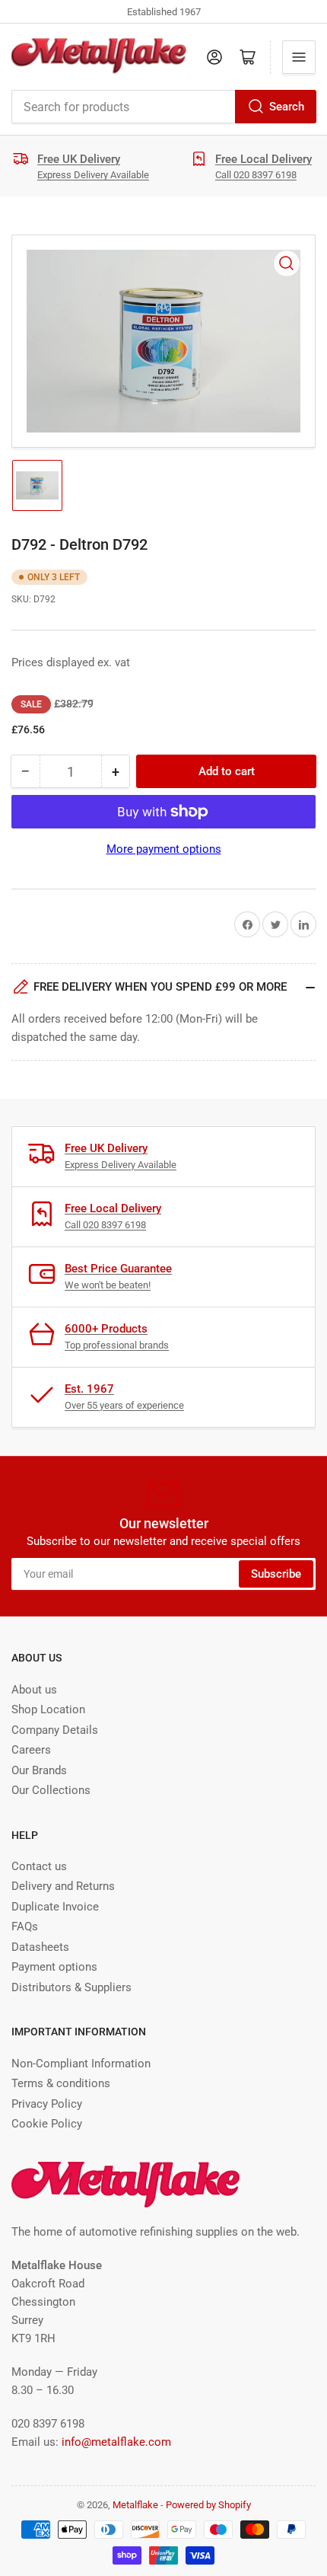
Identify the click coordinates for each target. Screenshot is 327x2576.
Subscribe (276, 1574)
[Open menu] (299, 57)
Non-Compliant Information (81, 2064)
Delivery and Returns (63, 1886)
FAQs (25, 1926)
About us (34, 1690)
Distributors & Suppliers (71, 1987)
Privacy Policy (47, 2104)
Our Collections (51, 1790)
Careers (31, 1750)
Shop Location (48, 1709)
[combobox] (163, 107)
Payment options (54, 1967)
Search (287, 107)
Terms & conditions (61, 2083)
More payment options (164, 849)
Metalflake (135, 2505)
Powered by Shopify (208, 2505)
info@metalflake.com (116, 2442)
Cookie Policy (47, 2124)
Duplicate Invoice (55, 1907)
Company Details (55, 1730)
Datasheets (40, 1947)
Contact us (39, 1866)
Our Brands (39, 1770)
